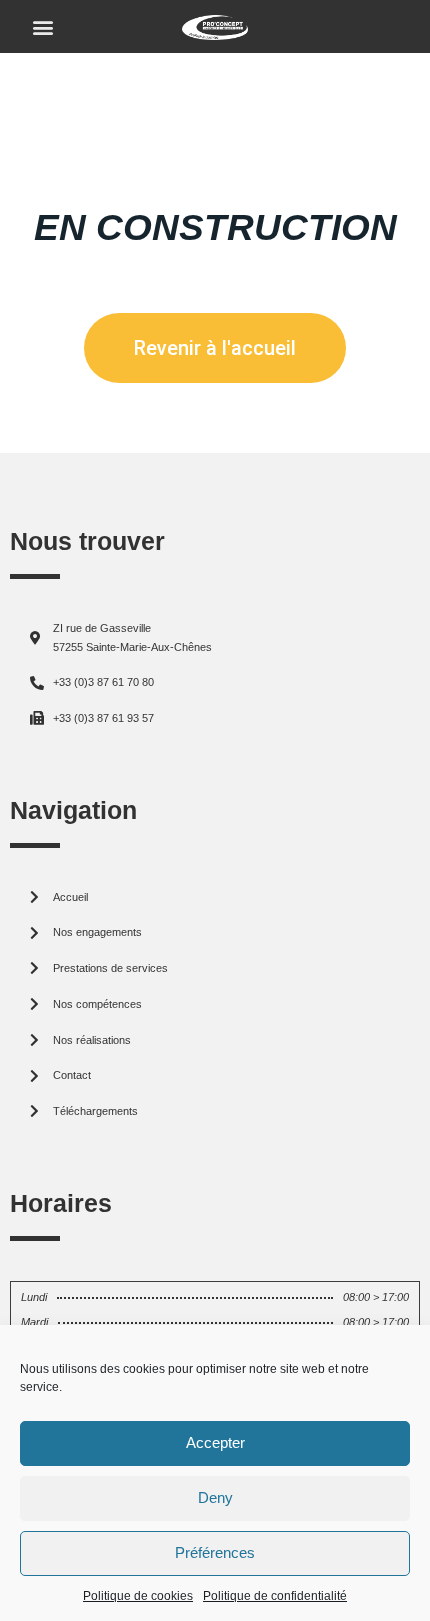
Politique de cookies (138, 1596)
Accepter (215, 1442)
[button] (43, 26)
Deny (215, 1497)
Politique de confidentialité (275, 1596)
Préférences (215, 1552)
